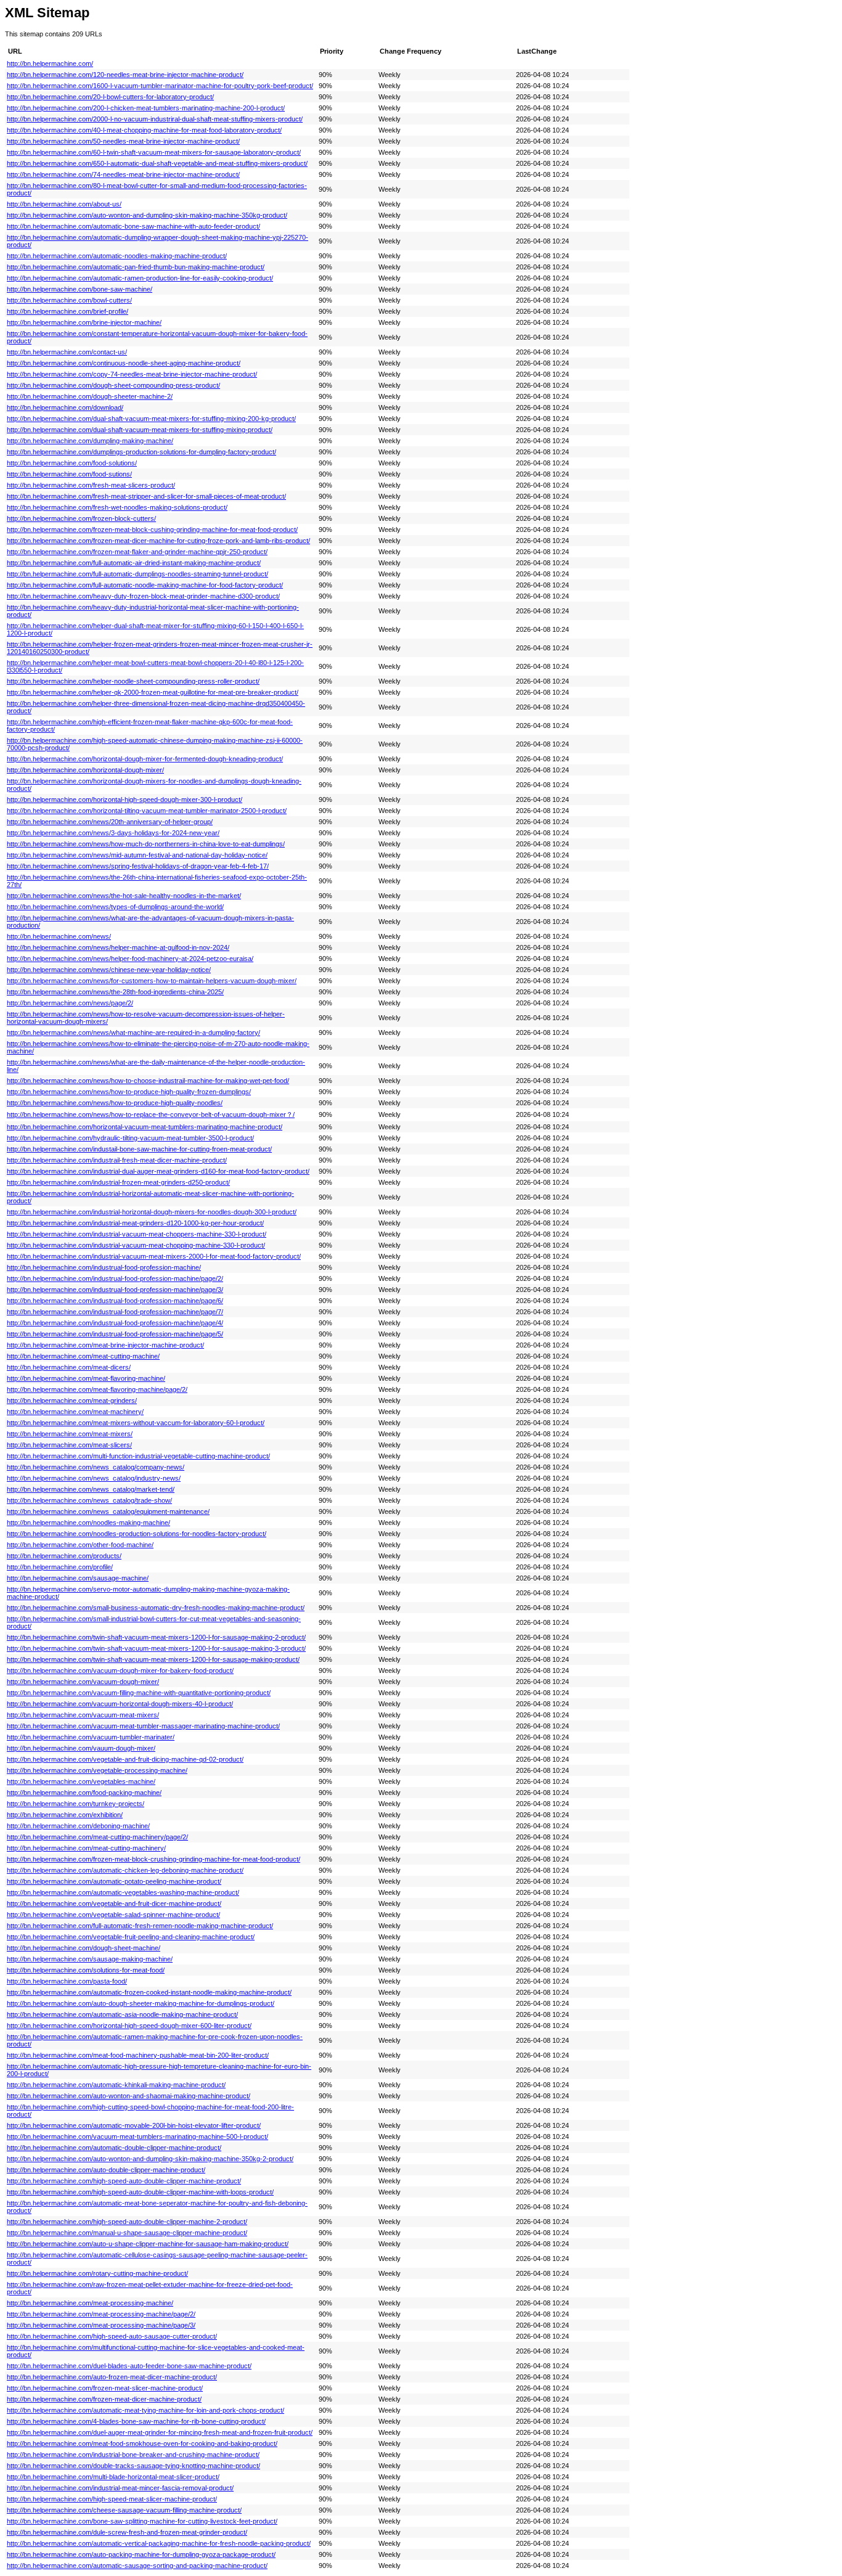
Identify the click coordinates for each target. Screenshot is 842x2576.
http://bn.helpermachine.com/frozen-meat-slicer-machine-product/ (105, 2388)
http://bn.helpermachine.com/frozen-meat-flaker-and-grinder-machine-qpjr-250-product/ (137, 552)
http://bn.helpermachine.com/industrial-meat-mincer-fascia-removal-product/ (120, 2488)
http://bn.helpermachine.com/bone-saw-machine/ (80, 289)
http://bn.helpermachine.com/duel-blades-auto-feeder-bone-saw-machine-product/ (129, 2366)
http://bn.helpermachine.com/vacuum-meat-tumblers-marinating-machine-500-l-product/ (137, 2136)
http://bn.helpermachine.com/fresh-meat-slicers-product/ (91, 485)
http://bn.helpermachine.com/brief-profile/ (67, 311)
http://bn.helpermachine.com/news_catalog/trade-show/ (89, 1500)
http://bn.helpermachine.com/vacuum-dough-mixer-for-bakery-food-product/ (120, 1670)
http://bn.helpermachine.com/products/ (64, 1556)
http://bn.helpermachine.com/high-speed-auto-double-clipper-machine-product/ (124, 2181)
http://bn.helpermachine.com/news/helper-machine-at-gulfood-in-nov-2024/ (118, 947)
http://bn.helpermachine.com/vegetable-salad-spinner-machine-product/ (113, 1915)
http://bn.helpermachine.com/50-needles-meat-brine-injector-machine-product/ (123, 141)
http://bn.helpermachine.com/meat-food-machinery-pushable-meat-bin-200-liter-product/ (138, 2055)
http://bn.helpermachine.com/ (50, 63)
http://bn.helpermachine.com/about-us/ (64, 204)
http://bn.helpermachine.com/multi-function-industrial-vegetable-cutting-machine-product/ (138, 1456)
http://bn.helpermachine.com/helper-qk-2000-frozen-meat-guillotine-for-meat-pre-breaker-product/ (153, 692)
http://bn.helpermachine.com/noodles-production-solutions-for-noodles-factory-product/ (137, 1534)
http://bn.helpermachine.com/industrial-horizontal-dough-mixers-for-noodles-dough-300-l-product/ (152, 1212)
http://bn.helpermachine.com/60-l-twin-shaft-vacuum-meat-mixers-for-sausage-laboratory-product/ (154, 152)
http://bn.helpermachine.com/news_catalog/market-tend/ (91, 1489)
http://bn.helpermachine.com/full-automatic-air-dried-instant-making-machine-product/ (134, 563)
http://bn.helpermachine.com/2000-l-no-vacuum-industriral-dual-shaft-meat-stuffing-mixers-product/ (155, 119)
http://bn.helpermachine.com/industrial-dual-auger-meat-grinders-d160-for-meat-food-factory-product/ (158, 1171)
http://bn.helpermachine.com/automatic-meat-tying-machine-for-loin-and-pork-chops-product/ (145, 2410)
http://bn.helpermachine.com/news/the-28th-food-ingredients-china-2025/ (115, 992)
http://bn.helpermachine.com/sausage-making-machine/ (90, 1959)
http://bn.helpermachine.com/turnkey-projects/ (76, 1804)
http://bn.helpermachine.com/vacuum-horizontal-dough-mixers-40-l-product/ (120, 1704)
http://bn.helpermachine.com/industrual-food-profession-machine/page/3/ (115, 1290)
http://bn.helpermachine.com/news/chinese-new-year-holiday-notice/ (109, 970)
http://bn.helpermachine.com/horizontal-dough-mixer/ (85, 770)
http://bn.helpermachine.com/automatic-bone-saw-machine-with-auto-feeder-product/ (133, 226)
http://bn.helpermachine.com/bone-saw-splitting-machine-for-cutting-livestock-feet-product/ (142, 2521)
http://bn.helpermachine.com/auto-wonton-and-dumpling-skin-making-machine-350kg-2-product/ (150, 2159)
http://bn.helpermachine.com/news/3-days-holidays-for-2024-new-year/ (113, 833)
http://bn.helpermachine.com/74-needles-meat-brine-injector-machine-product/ (123, 174)
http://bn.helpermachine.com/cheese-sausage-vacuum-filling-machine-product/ (124, 2510)
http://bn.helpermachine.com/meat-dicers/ (69, 1367)
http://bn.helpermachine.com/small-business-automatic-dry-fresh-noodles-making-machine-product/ (156, 1608)
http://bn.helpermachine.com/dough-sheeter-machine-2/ (90, 396)
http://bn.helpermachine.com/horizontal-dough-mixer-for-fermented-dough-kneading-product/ (145, 759)
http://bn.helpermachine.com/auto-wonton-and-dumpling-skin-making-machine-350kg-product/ (147, 215)
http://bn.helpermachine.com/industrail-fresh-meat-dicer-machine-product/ (117, 1160)
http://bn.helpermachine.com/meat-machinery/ (75, 1412)
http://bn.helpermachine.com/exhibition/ (65, 1815)
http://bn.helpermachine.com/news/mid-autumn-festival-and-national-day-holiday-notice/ (137, 855)
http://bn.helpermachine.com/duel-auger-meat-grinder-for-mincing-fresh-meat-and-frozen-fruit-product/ (160, 2432)
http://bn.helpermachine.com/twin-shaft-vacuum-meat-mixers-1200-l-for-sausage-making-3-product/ (156, 1648)
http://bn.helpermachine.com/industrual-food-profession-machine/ (104, 1267)
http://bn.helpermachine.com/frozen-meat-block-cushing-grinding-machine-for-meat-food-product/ (152, 530)
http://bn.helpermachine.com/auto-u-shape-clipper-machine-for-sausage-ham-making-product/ (148, 2244)
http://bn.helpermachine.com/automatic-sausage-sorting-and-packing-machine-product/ (137, 2566)
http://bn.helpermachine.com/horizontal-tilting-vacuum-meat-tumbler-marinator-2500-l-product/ (147, 811)
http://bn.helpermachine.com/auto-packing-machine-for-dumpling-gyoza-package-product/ (141, 2554)
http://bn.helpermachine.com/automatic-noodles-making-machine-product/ (117, 256)
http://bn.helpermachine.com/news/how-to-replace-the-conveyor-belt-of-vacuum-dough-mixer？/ (151, 1114)
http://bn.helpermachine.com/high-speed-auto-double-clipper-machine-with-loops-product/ (140, 2192)
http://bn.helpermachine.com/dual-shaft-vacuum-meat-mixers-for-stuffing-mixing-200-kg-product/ (151, 419)
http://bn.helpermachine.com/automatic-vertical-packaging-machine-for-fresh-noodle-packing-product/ (159, 2543)
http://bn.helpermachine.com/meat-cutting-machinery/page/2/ (97, 1837)
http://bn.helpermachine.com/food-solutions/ (72, 463)
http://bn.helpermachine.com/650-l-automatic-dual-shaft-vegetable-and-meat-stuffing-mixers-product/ (157, 163)
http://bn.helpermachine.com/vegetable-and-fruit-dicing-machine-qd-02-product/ (125, 1759)
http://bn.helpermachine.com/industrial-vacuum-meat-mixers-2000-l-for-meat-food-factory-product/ (154, 1256)
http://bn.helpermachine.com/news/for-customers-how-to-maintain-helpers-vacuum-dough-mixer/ (152, 981)
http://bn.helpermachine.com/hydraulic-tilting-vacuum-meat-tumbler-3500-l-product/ (130, 1138)
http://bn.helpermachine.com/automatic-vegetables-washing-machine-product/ (123, 1892)
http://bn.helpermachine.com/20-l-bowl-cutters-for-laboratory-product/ (110, 97)
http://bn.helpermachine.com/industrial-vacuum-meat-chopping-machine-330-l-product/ (136, 1245)
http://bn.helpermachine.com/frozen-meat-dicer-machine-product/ (104, 2399)
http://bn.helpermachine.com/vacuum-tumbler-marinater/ (91, 1737)
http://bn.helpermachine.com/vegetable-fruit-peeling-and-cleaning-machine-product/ (131, 1937)
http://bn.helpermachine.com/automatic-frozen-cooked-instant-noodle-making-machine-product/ (149, 1992)
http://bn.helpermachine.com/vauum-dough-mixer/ (81, 1748)
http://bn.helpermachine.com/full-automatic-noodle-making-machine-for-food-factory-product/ (145, 585)
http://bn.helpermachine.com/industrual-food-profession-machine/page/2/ (115, 1278)
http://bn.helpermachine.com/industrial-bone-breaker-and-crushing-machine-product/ (133, 2455)
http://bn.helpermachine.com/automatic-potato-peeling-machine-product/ (114, 1881)
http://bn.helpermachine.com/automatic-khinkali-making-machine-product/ (116, 2085)
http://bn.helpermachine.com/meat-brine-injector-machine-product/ (105, 1345)
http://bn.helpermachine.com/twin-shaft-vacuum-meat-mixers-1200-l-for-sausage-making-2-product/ (156, 1637)
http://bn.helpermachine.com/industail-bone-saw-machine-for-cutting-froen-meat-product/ (139, 1149)
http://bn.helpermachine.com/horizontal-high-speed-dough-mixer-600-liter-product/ (129, 2026)
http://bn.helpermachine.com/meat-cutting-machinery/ (86, 1848)
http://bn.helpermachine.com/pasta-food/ (67, 1981)
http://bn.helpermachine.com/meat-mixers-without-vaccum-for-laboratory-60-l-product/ (136, 1423)
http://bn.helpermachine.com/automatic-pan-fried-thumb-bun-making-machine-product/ (136, 267)
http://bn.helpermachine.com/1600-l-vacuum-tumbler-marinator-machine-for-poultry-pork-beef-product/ (160, 86)
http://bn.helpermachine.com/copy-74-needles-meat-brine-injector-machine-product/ (132, 374)
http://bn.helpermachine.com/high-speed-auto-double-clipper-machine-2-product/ (127, 2222)
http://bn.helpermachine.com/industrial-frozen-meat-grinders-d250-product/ (118, 1182)
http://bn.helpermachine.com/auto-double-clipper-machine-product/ (106, 2170)
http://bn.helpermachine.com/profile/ (60, 1567)
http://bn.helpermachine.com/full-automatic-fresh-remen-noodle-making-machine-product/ (140, 1926)
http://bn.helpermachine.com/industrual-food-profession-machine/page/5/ (115, 1334)
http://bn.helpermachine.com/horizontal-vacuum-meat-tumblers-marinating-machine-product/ (145, 1127)
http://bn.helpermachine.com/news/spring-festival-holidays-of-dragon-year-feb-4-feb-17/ (138, 866)
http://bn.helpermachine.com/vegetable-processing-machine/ (97, 1770)
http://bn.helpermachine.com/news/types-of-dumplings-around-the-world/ (115, 907)
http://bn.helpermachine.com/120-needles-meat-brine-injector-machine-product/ (125, 75)
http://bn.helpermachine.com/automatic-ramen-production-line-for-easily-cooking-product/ (140, 278)
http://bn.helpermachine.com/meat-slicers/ (69, 1445)
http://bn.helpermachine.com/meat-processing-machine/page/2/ (101, 2314)
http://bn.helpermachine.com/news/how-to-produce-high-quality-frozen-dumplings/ (129, 1092)
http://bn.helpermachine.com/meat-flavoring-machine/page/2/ (97, 1389)
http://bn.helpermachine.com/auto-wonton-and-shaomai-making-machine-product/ (129, 2096)
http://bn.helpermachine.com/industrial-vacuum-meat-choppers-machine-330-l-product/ (137, 1234)
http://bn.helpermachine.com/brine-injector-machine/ (84, 322)
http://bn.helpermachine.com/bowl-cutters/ (69, 300)
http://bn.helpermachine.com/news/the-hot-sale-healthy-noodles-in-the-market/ (124, 896)
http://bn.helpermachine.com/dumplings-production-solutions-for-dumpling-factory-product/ (141, 452)
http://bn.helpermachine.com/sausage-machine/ (78, 1578)
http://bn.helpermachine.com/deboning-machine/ (78, 1826)
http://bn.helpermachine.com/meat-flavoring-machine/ (86, 1378)
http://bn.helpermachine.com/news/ (59, 936)
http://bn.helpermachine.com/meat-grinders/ (72, 1400)
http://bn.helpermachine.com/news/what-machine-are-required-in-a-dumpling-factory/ (133, 1032)
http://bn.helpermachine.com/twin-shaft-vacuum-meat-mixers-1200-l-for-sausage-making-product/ (153, 1659)
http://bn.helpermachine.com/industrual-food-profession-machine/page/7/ (115, 1312)
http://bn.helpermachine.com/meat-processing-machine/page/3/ (101, 2325)
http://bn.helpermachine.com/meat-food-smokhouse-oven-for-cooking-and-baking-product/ (142, 2443)
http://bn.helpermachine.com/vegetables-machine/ (81, 1781)
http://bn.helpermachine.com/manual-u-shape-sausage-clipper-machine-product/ (127, 2233)
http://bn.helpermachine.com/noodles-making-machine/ (88, 1523)
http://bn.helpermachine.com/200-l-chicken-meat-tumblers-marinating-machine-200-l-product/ (146, 108)
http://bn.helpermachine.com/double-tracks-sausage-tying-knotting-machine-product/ (133, 2466)
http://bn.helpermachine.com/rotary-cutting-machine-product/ (97, 2273)
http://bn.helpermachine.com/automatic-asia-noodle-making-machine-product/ (122, 2014)
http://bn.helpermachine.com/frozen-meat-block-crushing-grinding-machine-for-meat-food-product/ (153, 1859)
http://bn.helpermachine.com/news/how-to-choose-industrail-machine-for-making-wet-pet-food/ (148, 1081)
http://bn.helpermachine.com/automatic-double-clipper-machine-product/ (114, 2148)
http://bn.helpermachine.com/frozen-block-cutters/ (81, 518)
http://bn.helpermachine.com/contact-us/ (67, 352)
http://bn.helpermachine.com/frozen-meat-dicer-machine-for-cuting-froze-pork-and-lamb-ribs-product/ (158, 541)
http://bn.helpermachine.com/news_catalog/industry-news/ (94, 1478)
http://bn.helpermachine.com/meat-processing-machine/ (90, 2303)
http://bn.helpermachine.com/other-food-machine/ (80, 1545)
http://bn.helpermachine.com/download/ (65, 407)
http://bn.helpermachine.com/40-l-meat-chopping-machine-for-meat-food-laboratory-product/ (144, 130)
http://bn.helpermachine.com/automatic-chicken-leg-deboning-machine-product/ (125, 1870)
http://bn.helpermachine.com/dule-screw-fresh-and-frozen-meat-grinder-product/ (127, 2532)
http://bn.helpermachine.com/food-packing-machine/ (84, 1793)
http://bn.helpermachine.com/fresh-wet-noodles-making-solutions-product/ (117, 507)
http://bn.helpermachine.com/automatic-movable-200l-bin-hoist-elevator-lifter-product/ (134, 2125)
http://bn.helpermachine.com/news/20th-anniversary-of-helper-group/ (110, 822)
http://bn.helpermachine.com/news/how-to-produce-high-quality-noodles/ (115, 1103)
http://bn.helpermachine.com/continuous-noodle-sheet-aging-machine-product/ (124, 363)
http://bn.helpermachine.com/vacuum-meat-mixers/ (83, 1715)
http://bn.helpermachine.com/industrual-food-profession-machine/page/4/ (115, 1323)
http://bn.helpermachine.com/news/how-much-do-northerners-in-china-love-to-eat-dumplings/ (146, 844)
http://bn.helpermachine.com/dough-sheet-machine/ (84, 1948)
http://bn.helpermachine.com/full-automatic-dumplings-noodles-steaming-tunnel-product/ (137, 574)
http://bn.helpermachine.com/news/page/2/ (70, 1003)
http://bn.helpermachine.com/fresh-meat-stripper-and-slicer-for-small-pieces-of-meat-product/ (146, 496)
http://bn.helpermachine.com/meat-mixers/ (70, 1434)
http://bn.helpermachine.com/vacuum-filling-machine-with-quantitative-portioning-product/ (139, 1693)
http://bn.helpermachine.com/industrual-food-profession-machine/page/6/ (115, 1301)
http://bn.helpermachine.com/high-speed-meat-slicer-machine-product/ (112, 2499)
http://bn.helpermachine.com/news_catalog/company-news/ (96, 1467)
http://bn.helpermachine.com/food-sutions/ (69, 474)
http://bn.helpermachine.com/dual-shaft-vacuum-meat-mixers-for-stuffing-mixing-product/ (140, 430)
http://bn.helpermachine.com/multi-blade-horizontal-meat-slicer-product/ (113, 2477)
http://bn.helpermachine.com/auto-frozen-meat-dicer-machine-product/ (112, 2377)
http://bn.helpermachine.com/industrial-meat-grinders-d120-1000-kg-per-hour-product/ (135, 1223)
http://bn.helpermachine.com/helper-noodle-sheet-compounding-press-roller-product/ (133, 681)
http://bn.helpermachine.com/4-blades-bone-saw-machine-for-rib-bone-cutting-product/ (136, 2421)
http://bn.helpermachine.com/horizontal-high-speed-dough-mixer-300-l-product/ (125, 799)
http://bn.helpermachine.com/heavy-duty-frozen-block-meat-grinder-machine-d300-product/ (143, 596)
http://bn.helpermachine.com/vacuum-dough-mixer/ (83, 1682)
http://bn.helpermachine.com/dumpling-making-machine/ (90, 441)
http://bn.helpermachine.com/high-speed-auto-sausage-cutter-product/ (112, 2336)
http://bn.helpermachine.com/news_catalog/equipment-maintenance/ (108, 1511)
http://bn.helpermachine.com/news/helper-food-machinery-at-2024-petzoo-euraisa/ (130, 959)
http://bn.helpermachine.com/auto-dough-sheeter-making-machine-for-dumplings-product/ (141, 2003)
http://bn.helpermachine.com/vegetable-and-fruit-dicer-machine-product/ (114, 1903)
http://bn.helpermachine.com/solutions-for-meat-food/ (86, 1970)
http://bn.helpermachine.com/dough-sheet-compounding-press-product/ (113, 385)
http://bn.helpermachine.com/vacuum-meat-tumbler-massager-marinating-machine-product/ (143, 1726)
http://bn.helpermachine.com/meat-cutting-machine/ (83, 1356)
